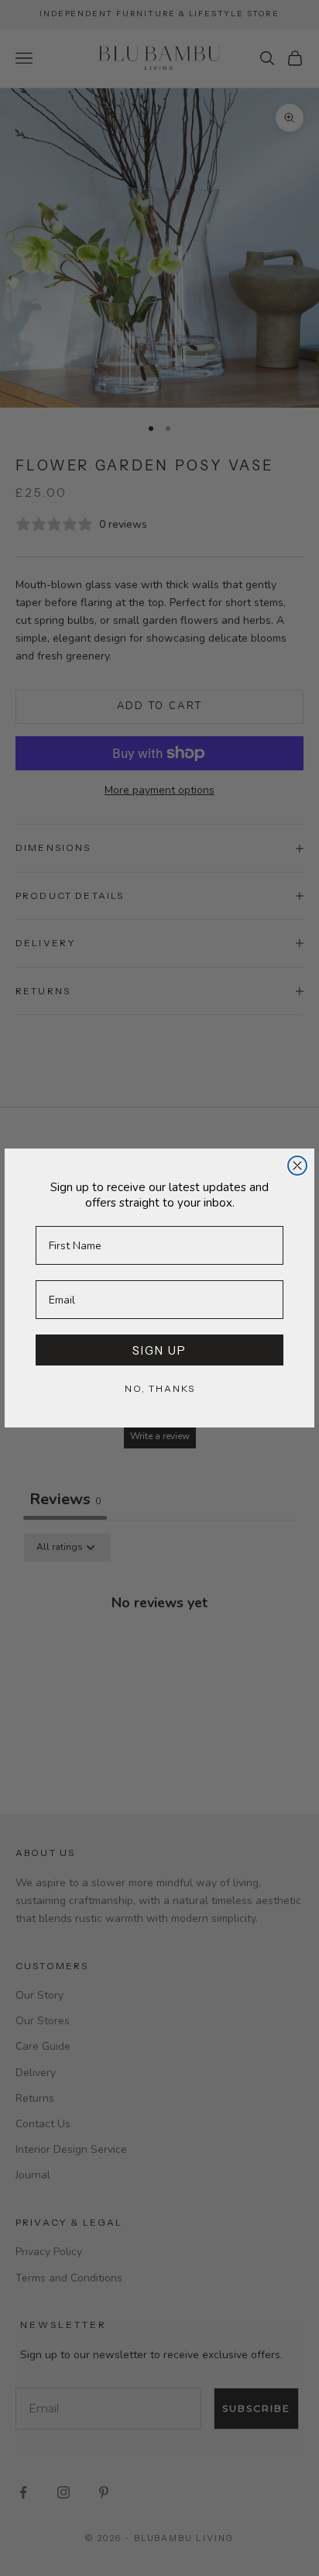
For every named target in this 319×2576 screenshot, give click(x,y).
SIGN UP (159, 1350)
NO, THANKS (160, 1388)
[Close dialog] (297, 1166)
